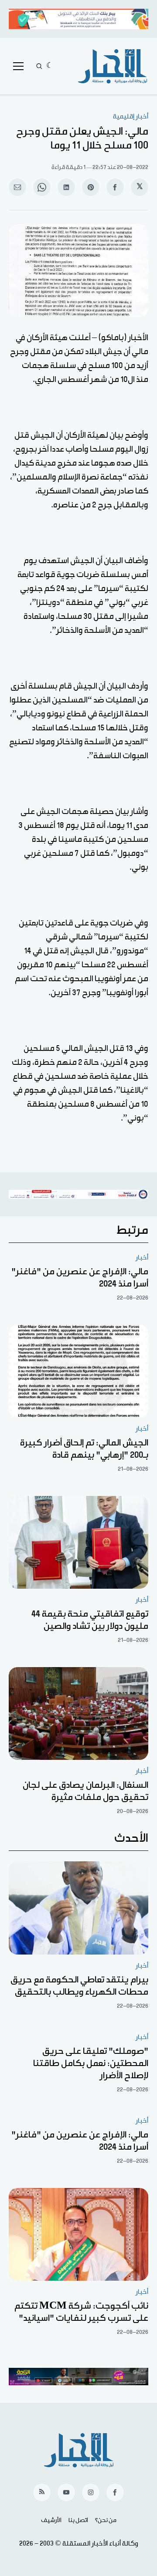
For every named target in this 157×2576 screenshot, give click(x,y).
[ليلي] (50, 66)
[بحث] (39, 66)
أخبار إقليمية (131, 116)
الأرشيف (51, 2520)
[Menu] (18, 66)
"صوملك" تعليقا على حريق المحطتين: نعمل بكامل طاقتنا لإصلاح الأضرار (91, 2063)
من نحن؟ (106, 2520)
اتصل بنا (78, 2520)
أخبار (142, 1258)
